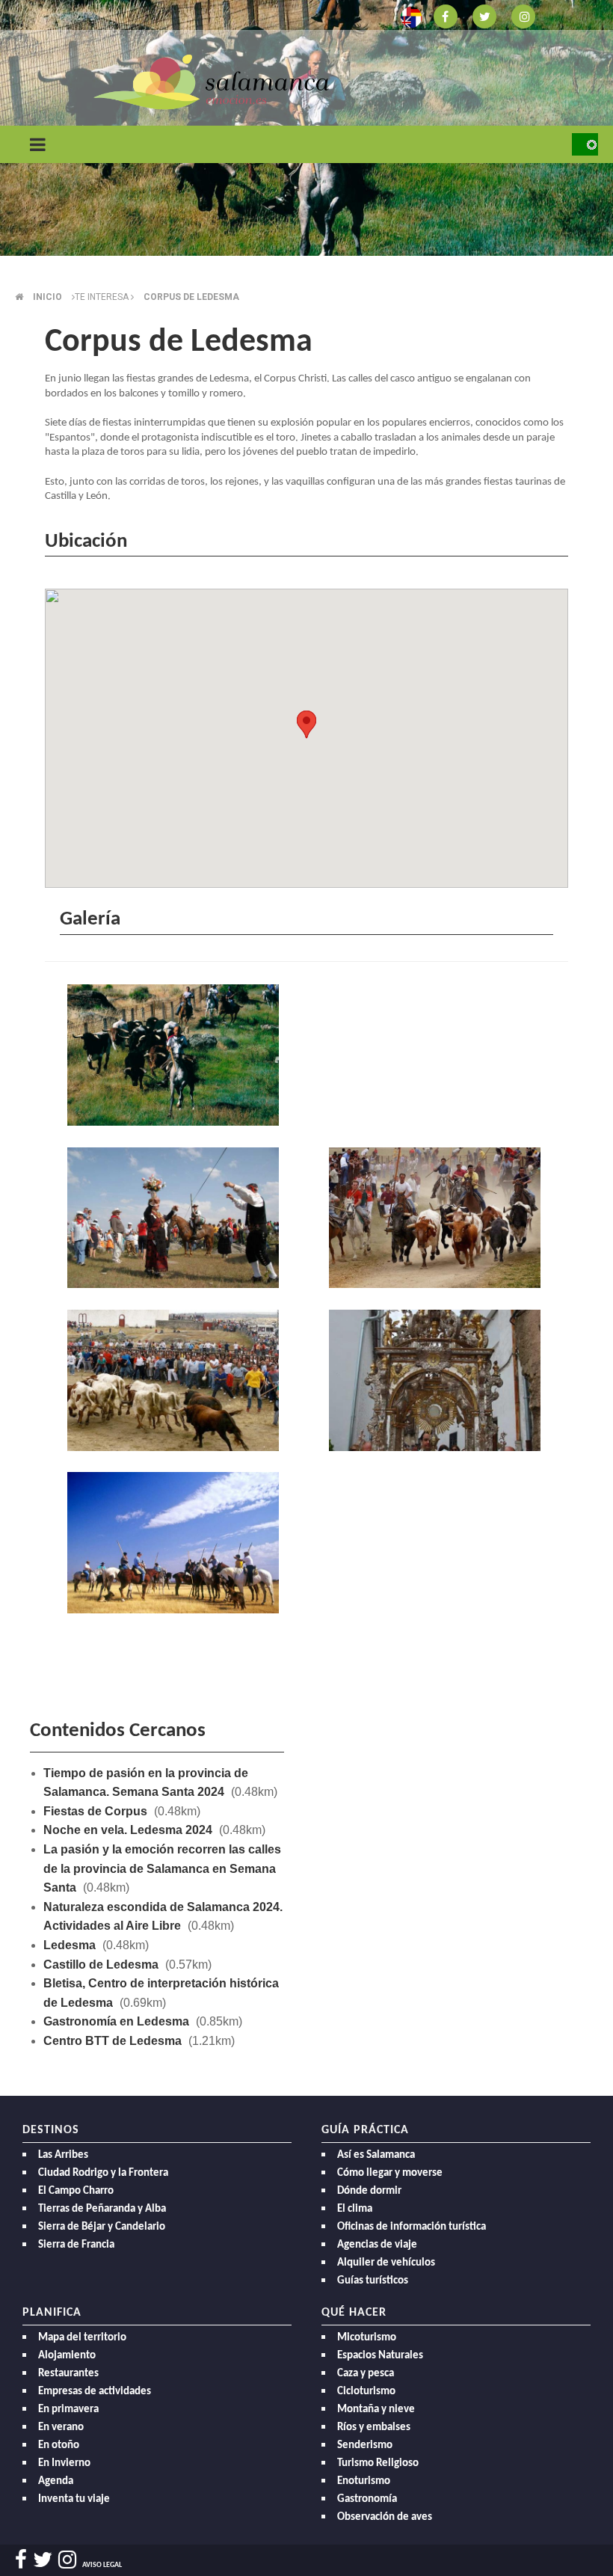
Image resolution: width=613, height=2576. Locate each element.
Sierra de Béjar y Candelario (102, 2227)
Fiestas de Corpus (95, 1811)
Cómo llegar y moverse (390, 2173)
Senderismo (365, 2445)
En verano (61, 2428)
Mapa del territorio (82, 2338)
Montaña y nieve (376, 2410)
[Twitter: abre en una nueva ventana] (484, 15)
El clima (355, 2209)
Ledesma (70, 1945)
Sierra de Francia (76, 2245)
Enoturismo (364, 2481)
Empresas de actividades (95, 2392)
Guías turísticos (373, 2281)
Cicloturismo (366, 2392)
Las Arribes (63, 2155)
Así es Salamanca (376, 2155)
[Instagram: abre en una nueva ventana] (523, 15)
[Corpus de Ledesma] (176, 1057)
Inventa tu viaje (74, 2499)
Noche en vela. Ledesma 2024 (128, 1830)
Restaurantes (68, 2374)
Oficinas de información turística (412, 2227)
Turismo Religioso (378, 2463)
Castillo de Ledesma (101, 1965)
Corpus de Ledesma (191, 297)
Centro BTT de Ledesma (113, 2041)
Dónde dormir (369, 2191)
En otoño (59, 2445)
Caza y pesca (366, 2374)
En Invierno (64, 2463)
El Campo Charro (76, 2191)
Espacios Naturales (380, 2356)
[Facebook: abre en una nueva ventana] (446, 15)
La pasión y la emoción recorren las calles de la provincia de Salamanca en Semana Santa (162, 1868)
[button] (306, 724)
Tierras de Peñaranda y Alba (102, 2209)
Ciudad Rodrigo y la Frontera (103, 2173)
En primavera (68, 2410)
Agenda (56, 2481)
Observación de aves (385, 2517)
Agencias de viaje (377, 2245)
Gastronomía (367, 2499)
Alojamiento (67, 2356)
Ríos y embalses (374, 2428)
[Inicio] (211, 81)
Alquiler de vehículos (386, 2263)
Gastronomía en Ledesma (116, 2021)
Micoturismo (367, 2338)
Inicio (47, 297)
